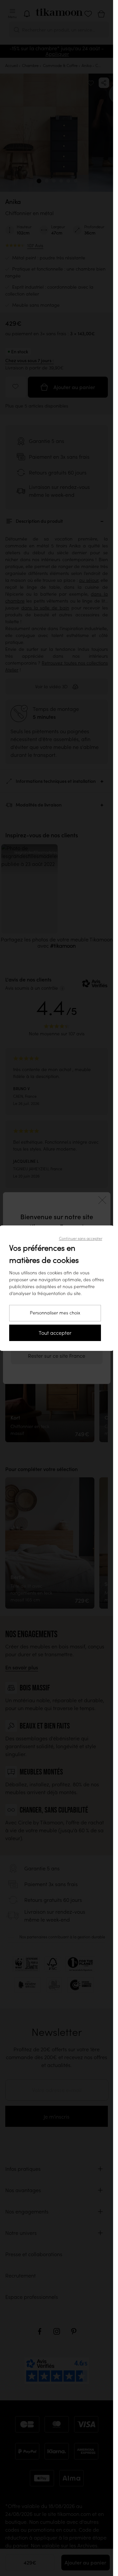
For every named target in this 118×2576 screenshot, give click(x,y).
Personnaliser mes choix (55, 1313)
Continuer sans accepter (81, 1238)
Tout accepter (55, 1333)
